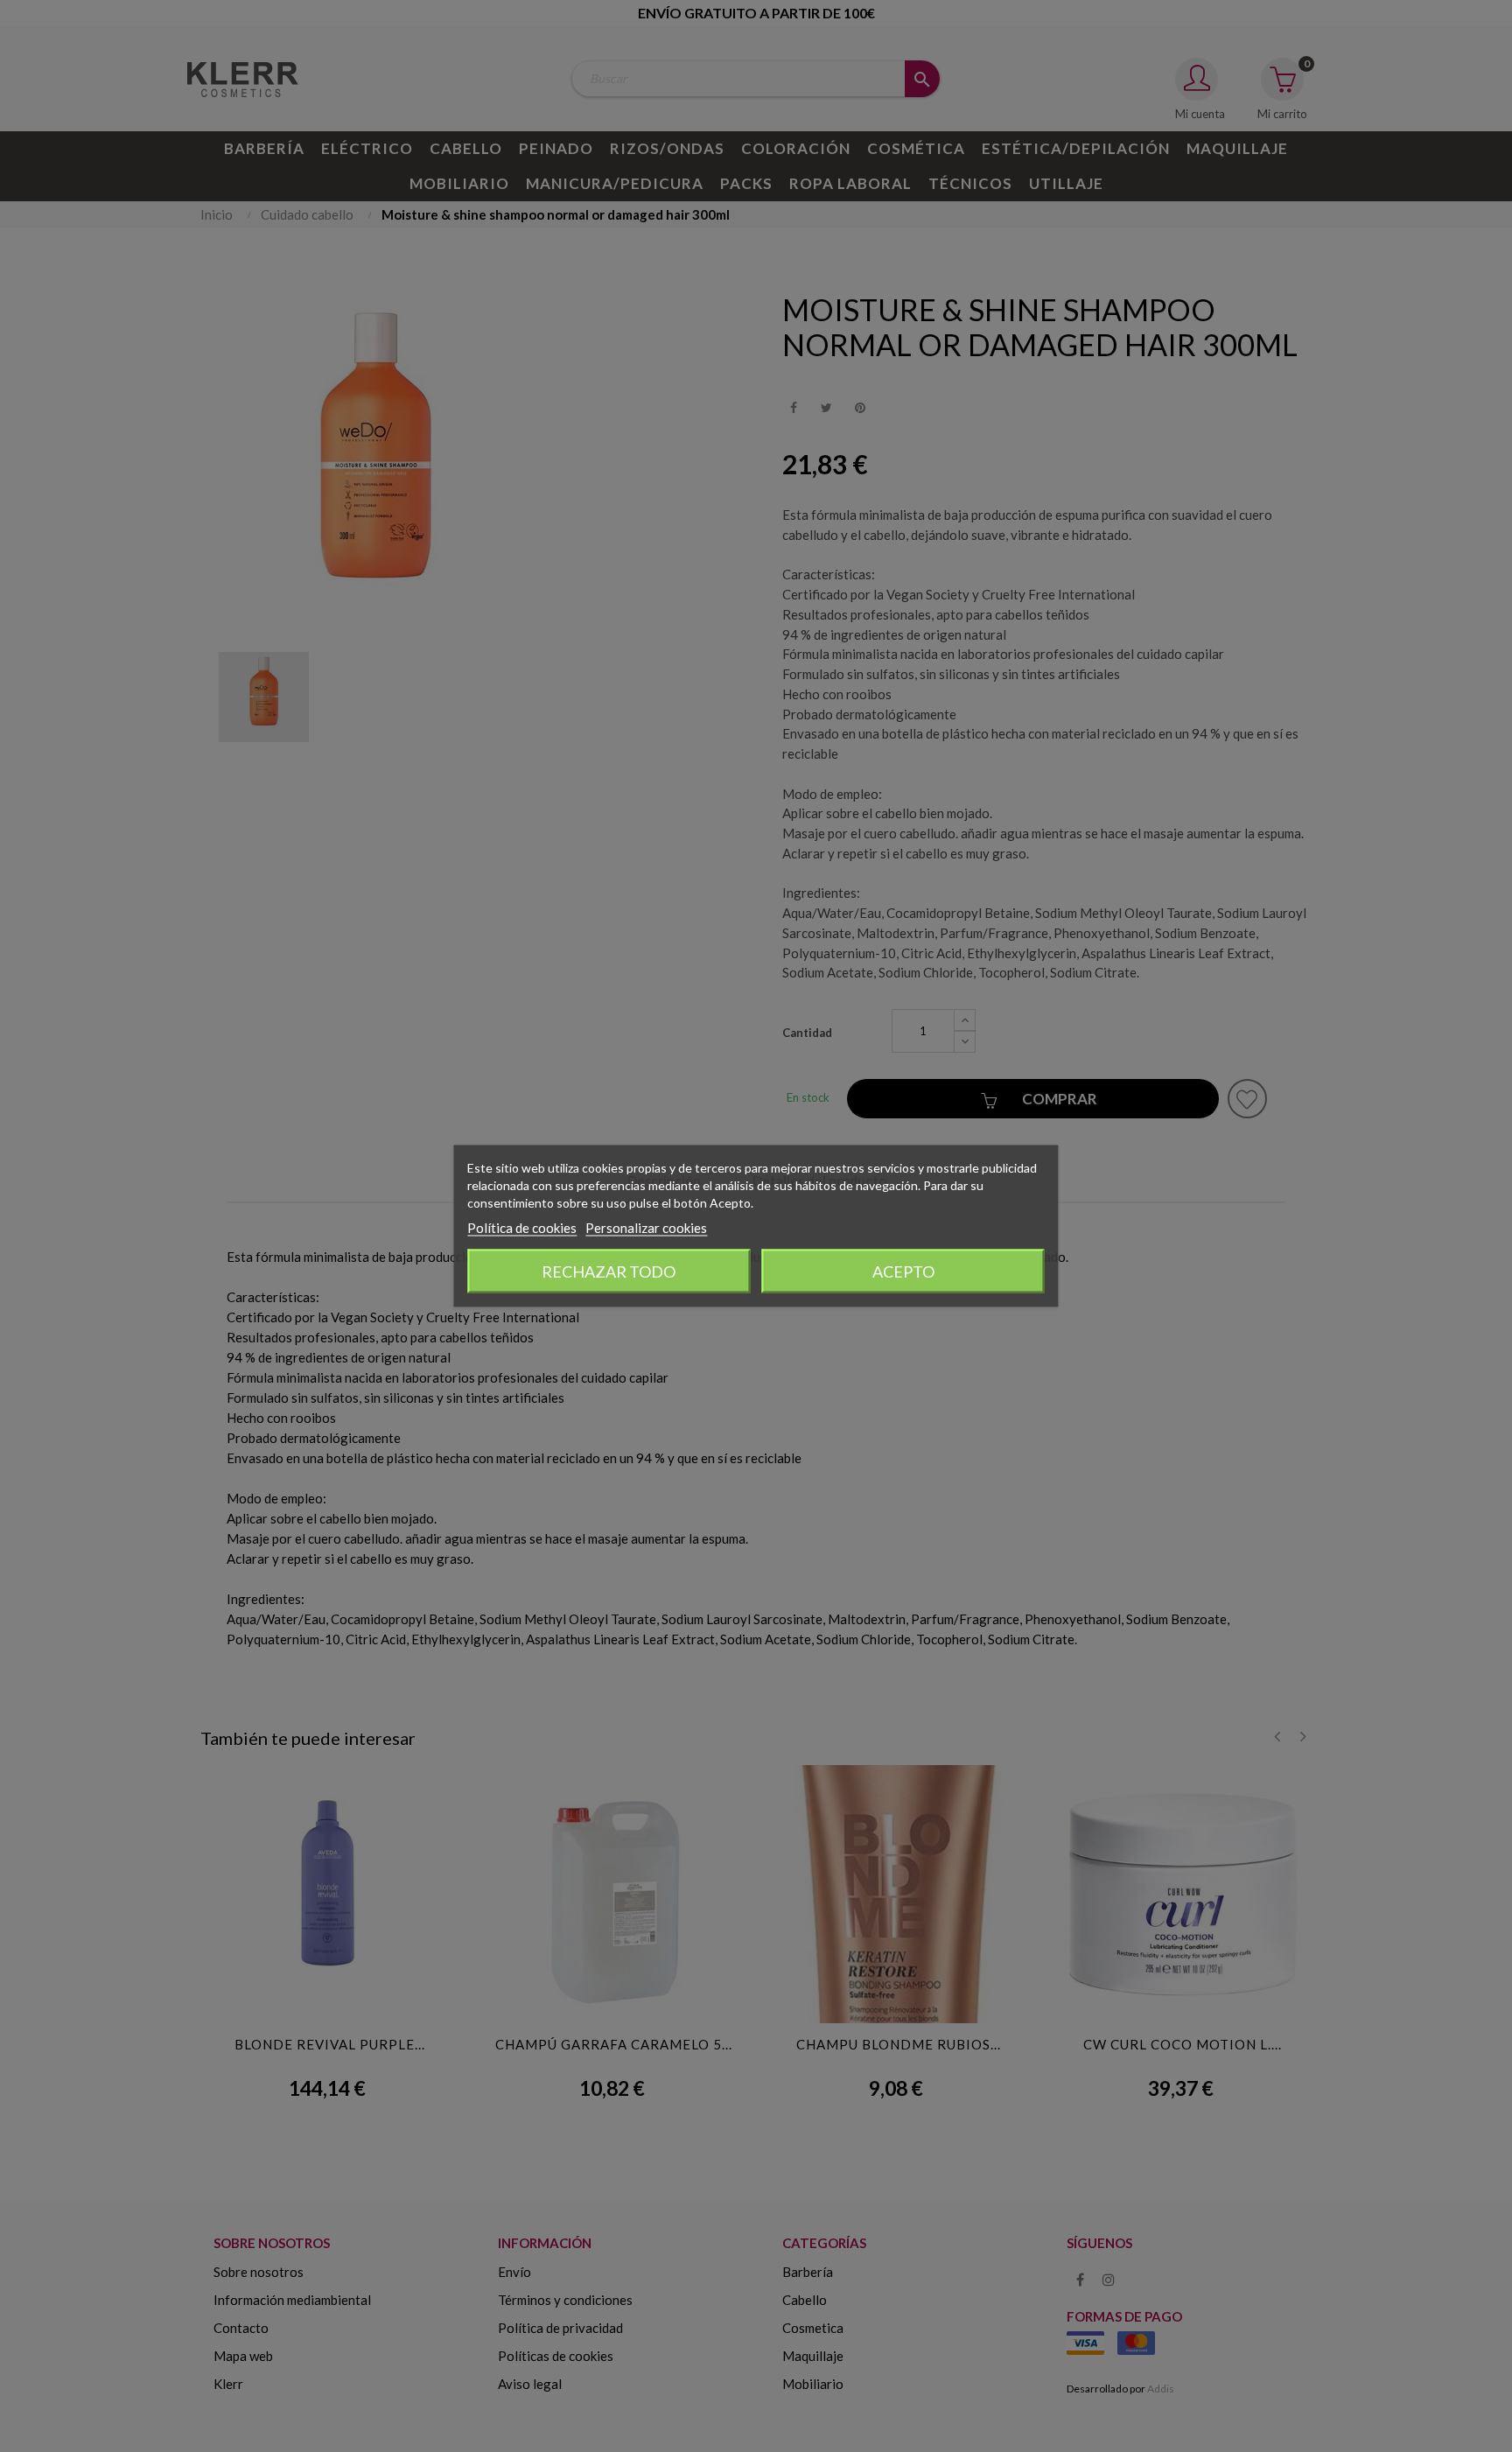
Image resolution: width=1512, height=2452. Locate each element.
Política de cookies (522, 1228)
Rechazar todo (609, 1272)
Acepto (903, 1272)
